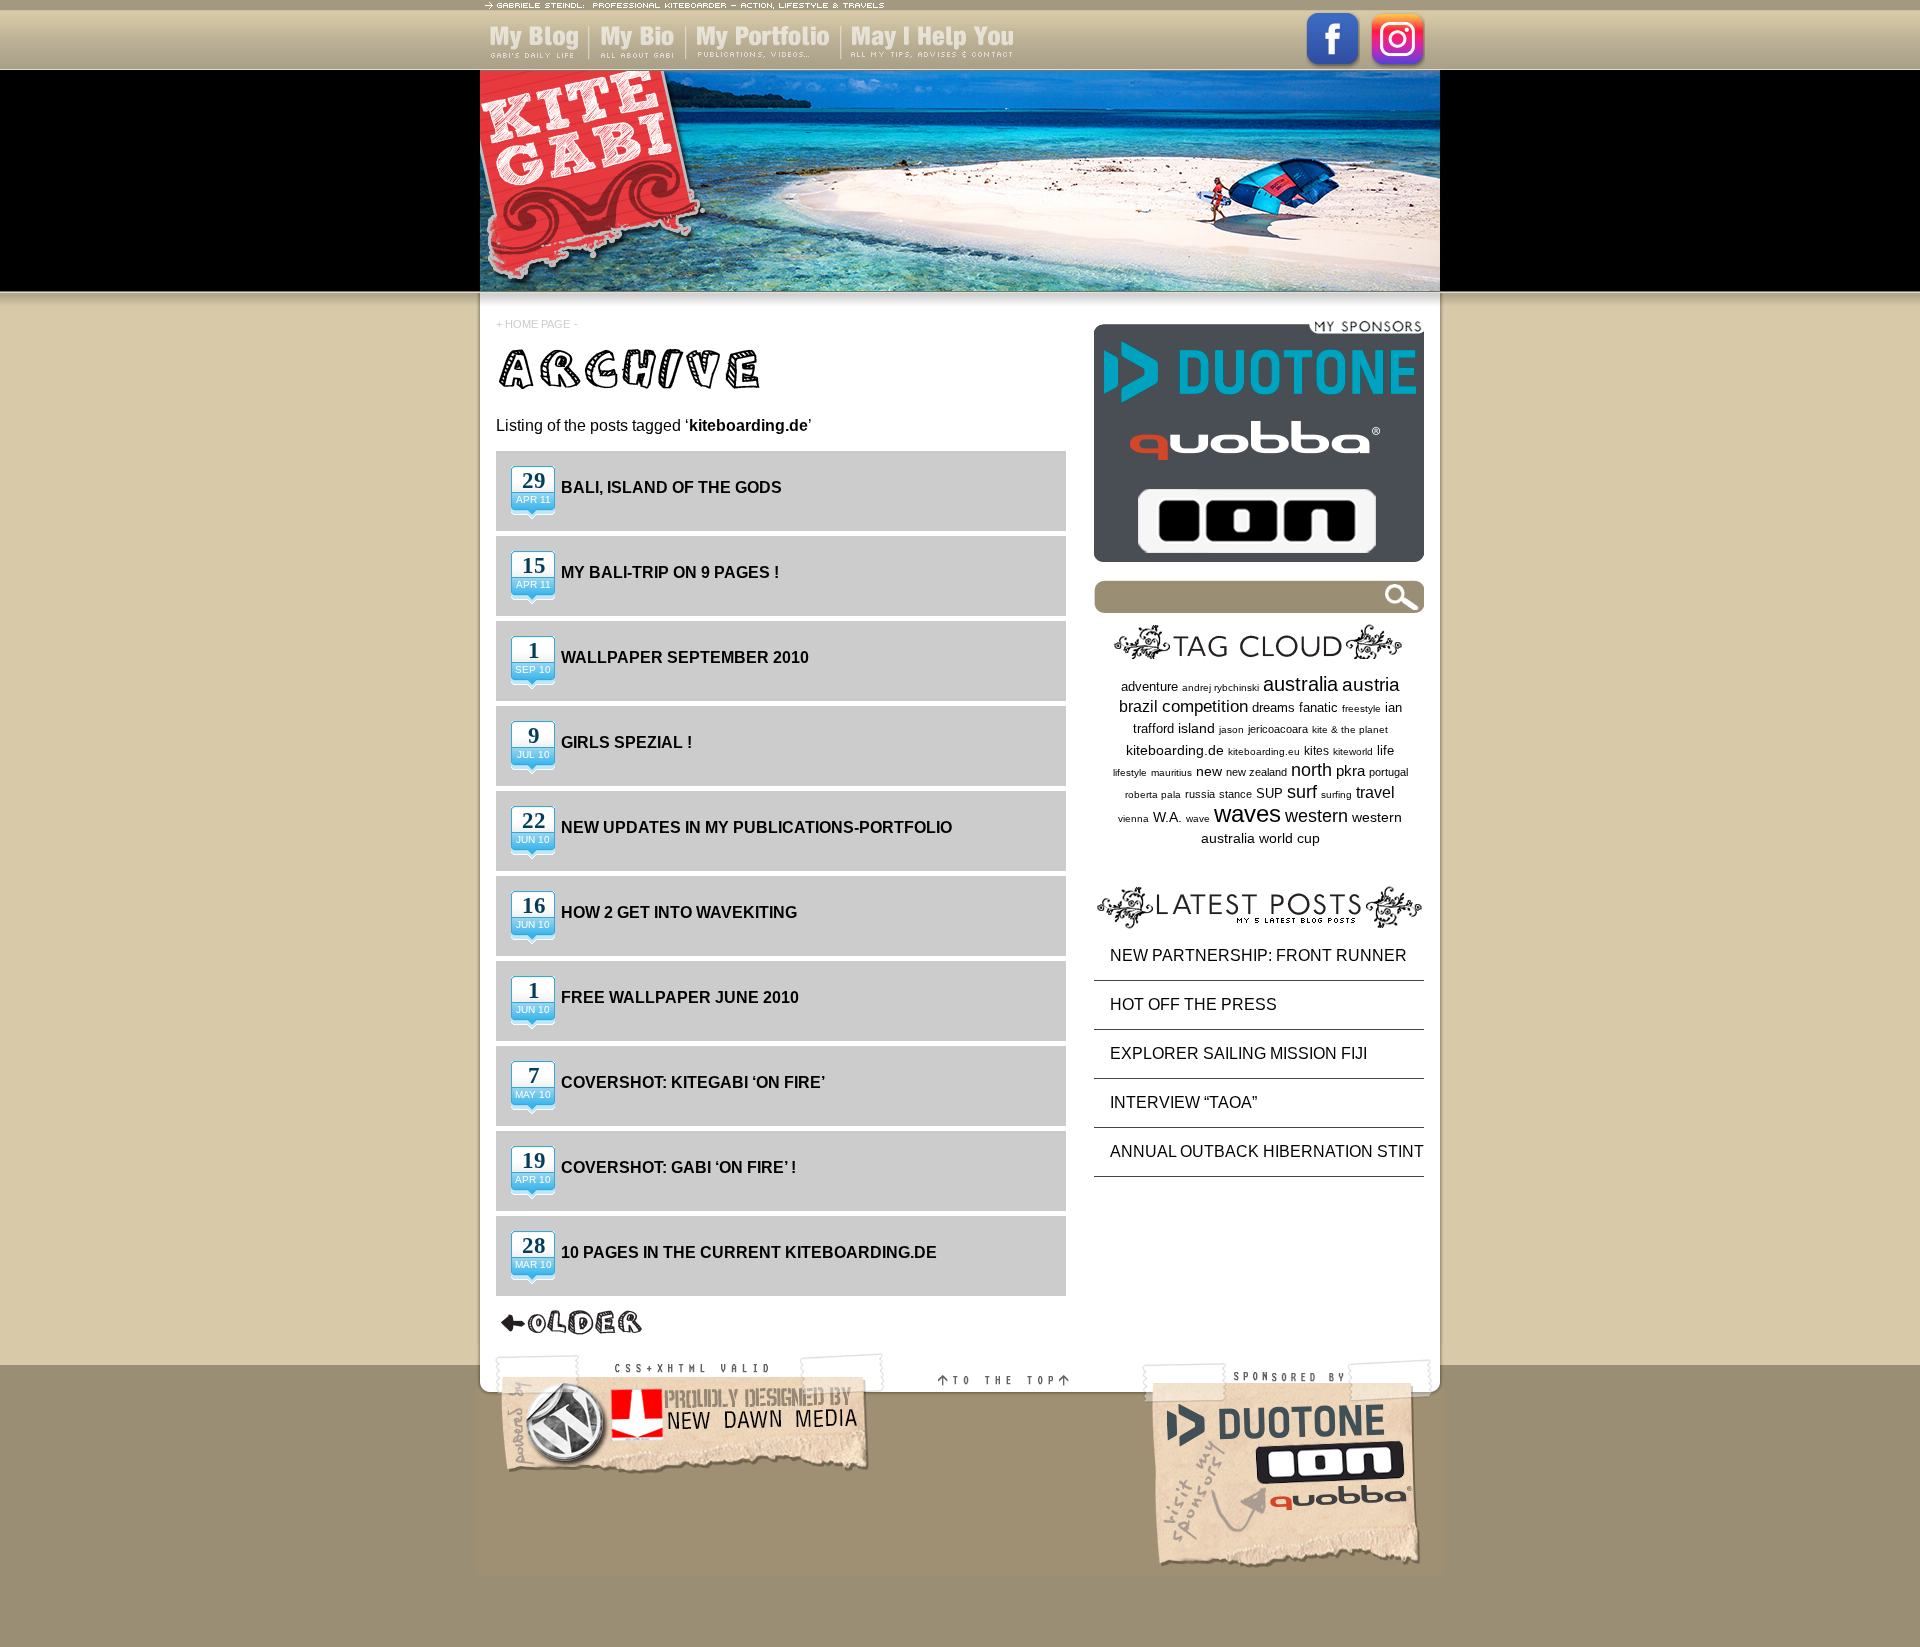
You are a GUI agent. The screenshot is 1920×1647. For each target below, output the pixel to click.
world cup (1289, 838)
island (1196, 728)
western (1316, 816)
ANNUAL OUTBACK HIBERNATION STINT (1267, 1151)
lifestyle (1130, 772)
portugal (1388, 772)
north (1311, 770)
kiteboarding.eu (1264, 751)
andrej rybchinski (1220, 687)
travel (1375, 792)
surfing (1336, 794)
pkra (1350, 770)
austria (1371, 684)
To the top (1015, 1484)
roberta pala (1153, 794)
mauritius (1171, 772)
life (1385, 750)
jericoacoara (1278, 729)
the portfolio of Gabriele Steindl (746, 69)
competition (1205, 706)
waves (1247, 813)
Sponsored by (1292, 1484)
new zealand (1256, 772)
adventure (1149, 686)
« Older (572, 1322)
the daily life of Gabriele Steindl (530, 69)
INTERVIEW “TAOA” (1183, 1102)
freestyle (1361, 708)
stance (1235, 794)
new (1209, 771)
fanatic (1318, 707)
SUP (1269, 793)
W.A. (1167, 817)
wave (1198, 818)
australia (1300, 684)
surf (1302, 791)
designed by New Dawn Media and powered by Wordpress (683, 1484)
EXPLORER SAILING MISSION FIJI (1238, 1053)
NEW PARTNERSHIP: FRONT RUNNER (1258, 955)
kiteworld (1353, 751)
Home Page (537, 324)
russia (1200, 794)
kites (1316, 751)
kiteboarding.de (1175, 750)
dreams (1273, 707)
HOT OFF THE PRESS (1193, 1004)
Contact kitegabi (903, 69)
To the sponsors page (1259, 446)
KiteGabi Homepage (960, 193)
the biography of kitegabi (637, 69)
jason (1231, 729)
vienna (1133, 818)
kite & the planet (1350, 729)
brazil (1138, 706)
